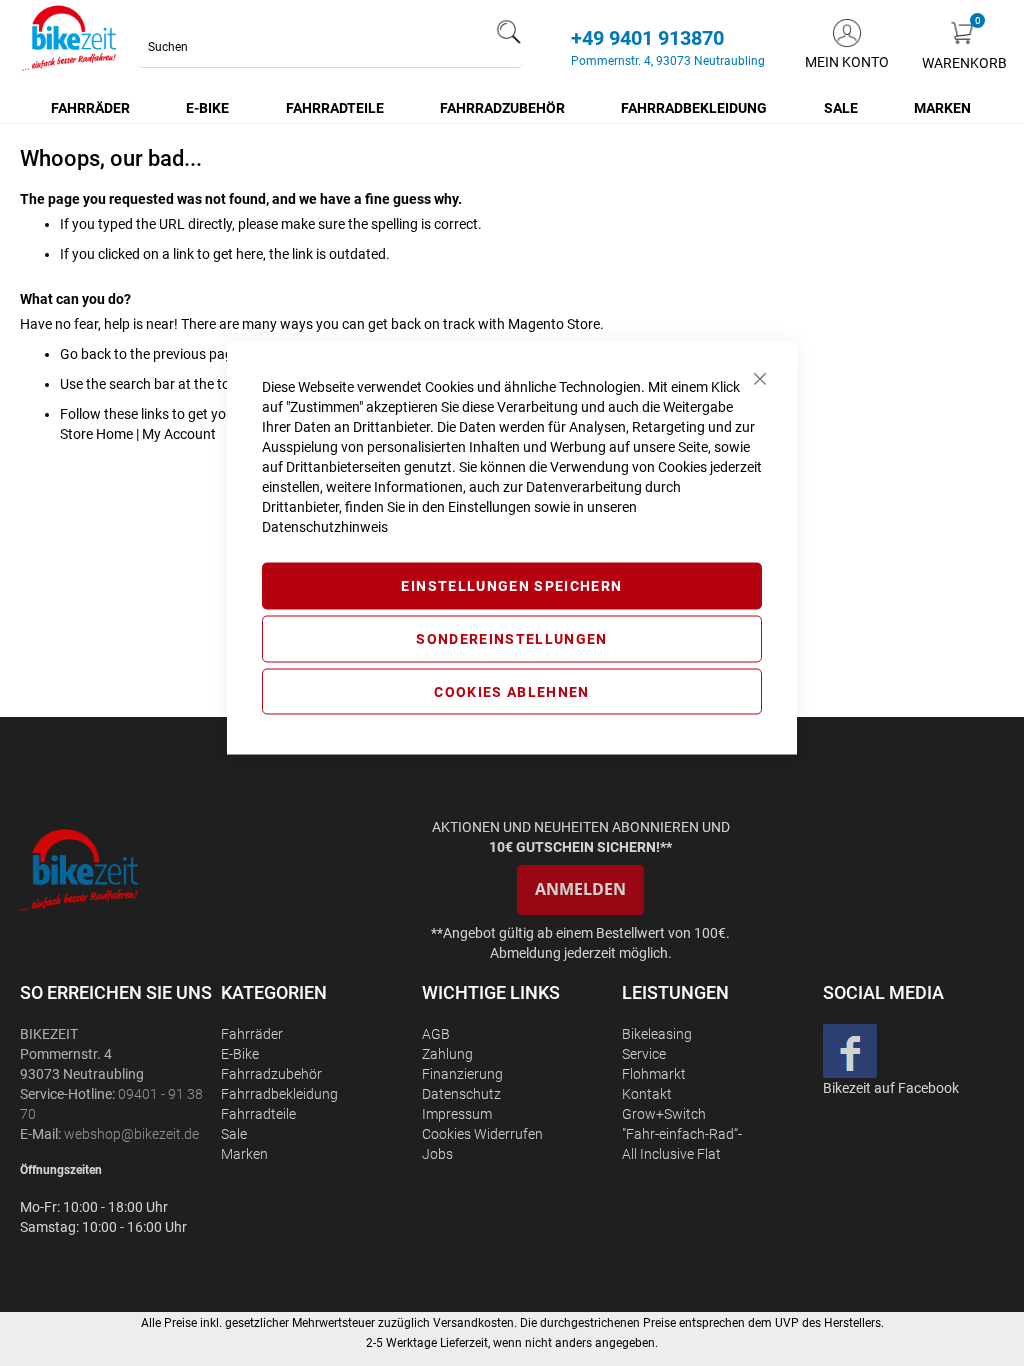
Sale (234, 1134)
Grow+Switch (664, 1114)
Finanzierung (462, 1074)
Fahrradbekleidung (279, 1094)
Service (644, 1054)
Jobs (437, 1154)
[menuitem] (91, 108)
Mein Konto (847, 62)
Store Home (96, 434)
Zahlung (447, 1054)
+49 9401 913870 (647, 38)
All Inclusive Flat (671, 1154)
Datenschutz (461, 1094)
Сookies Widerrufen (482, 1134)
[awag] (118, 870)
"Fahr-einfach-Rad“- (682, 1134)
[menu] (512, 108)
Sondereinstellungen (512, 638)
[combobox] (330, 47)
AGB (436, 1034)
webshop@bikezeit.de (131, 1134)
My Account (179, 434)
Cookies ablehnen (512, 691)
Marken (244, 1154)
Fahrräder (252, 1034)
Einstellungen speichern (511, 586)
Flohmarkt (654, 1074)
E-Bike (240, 1054)
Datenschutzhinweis (325, 527)
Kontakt (647, 1094)
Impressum (457, 1114)
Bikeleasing (657, 1034)
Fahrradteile (258, 1114)
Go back (85, 354)
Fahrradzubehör (271, 1074)
